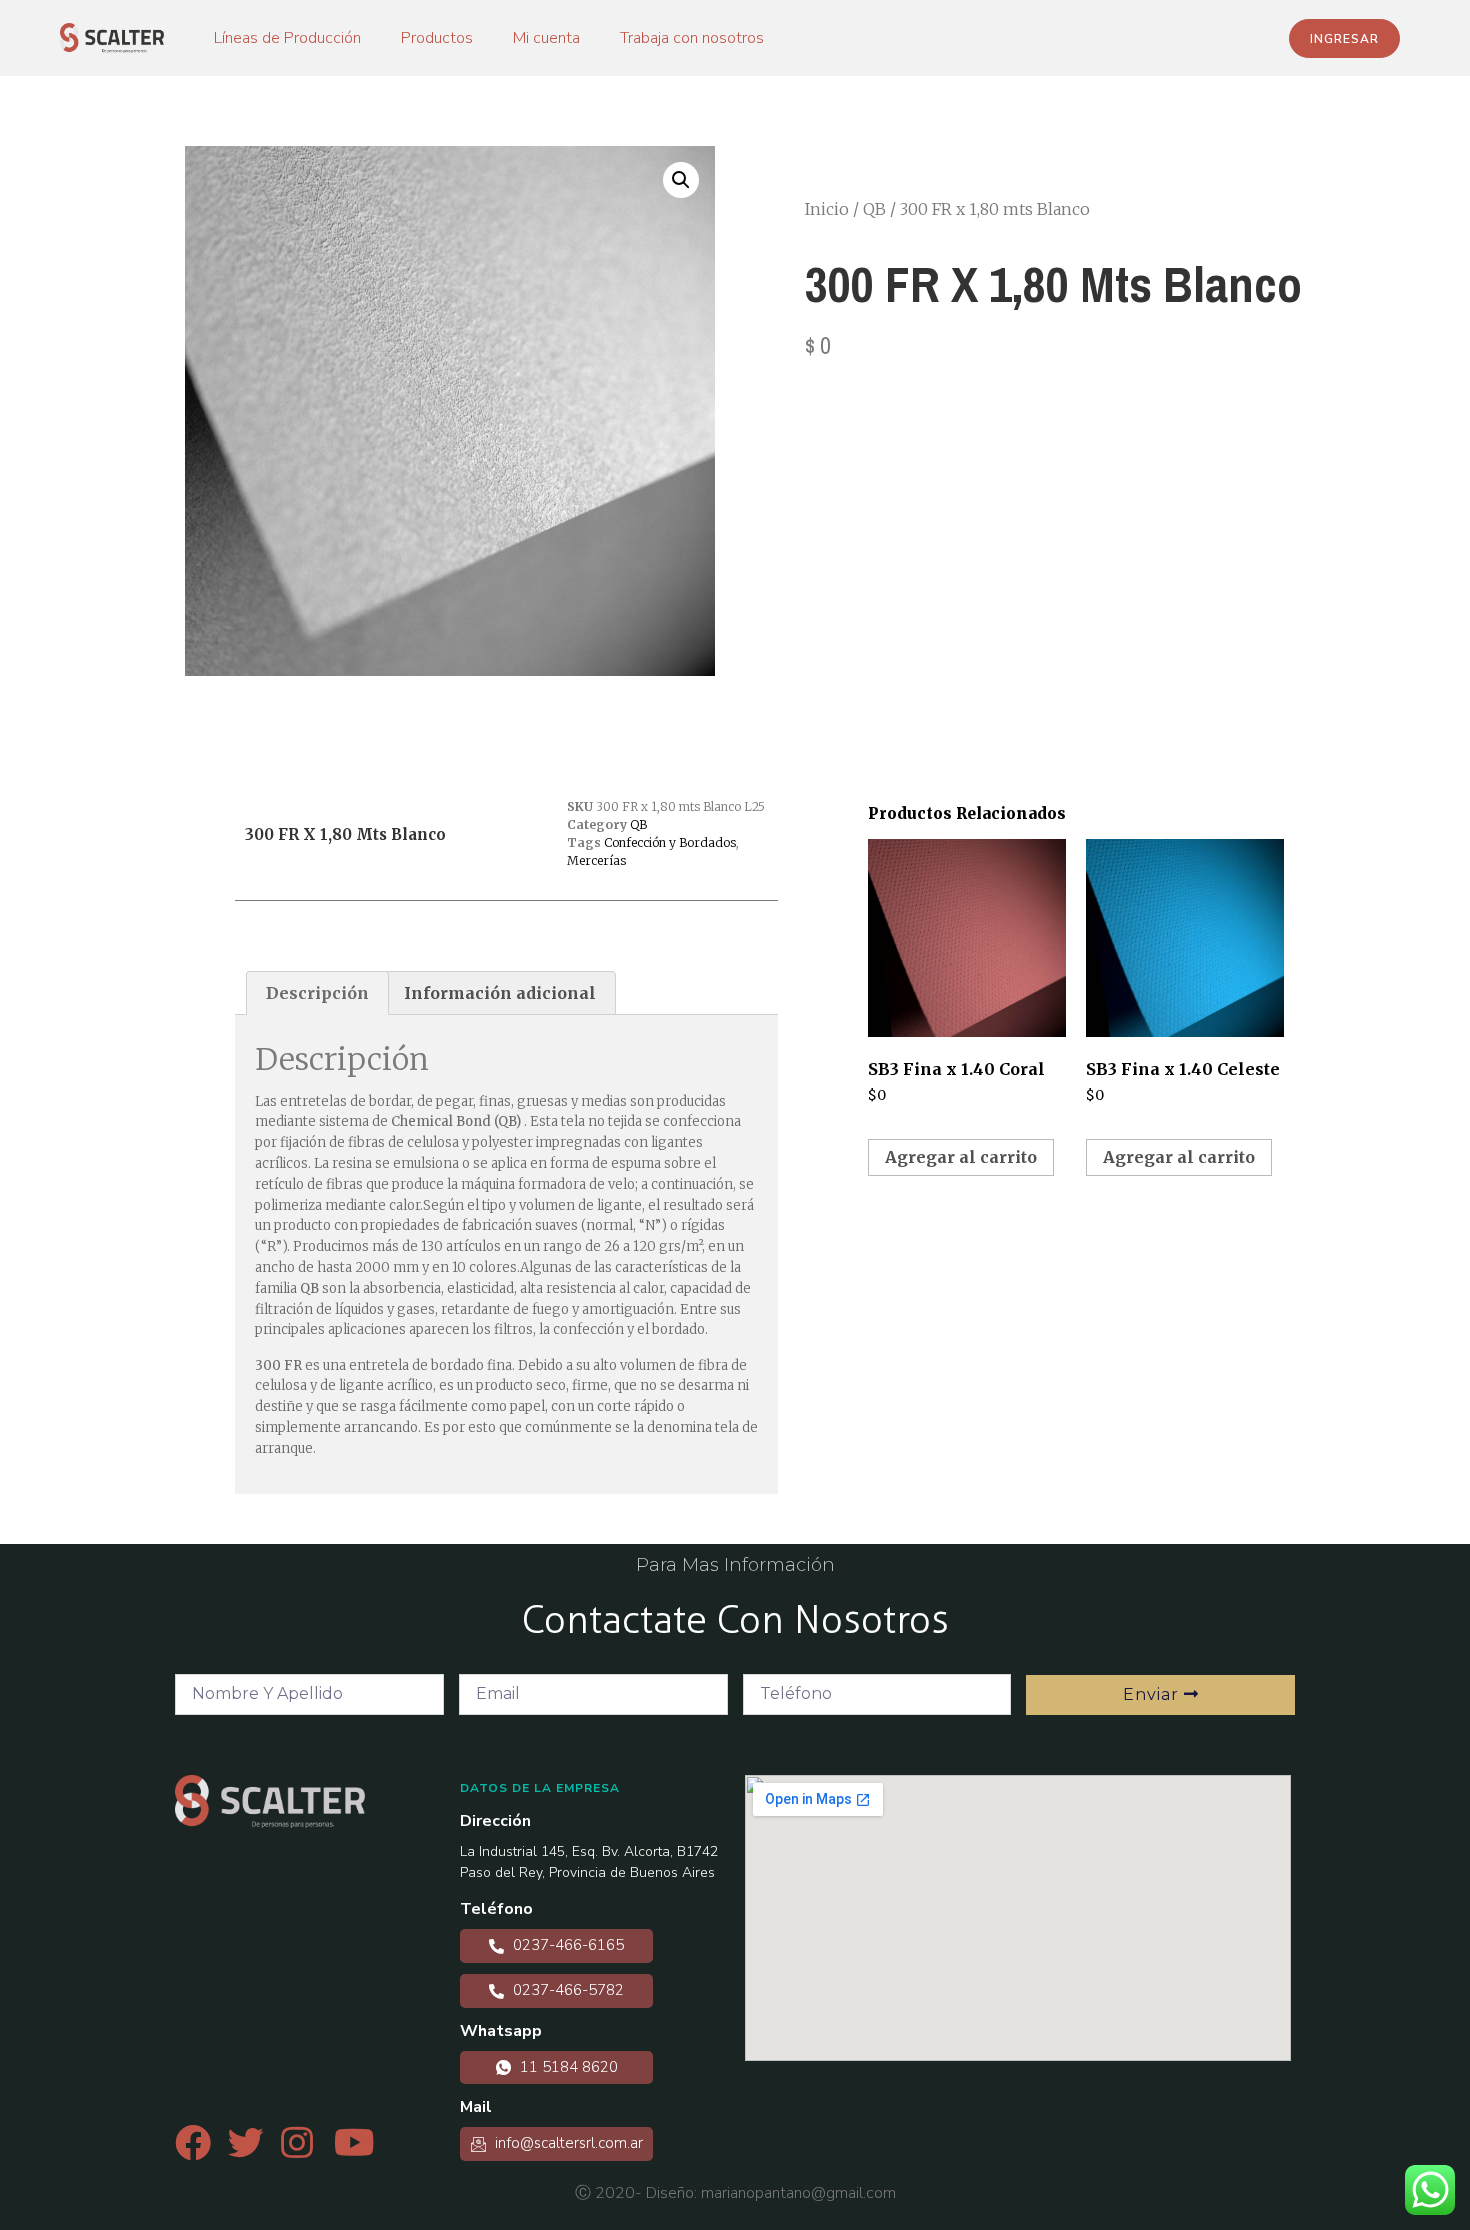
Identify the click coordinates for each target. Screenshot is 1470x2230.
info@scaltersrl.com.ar (567, 2143)
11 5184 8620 (567, 2067)
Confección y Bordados (670, 842)
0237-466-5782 (566, 1990)
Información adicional (500, 993)
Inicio (827, 209)
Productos (437, 38)
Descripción (317, 993)
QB (874, 209)
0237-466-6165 (566, 1945)
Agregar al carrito (961, 1157)
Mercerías (596, 860)
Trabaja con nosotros (692, 38)
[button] (1344, 38)
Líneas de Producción (287, 38)
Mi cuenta (546, 38)
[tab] (317, 993)
